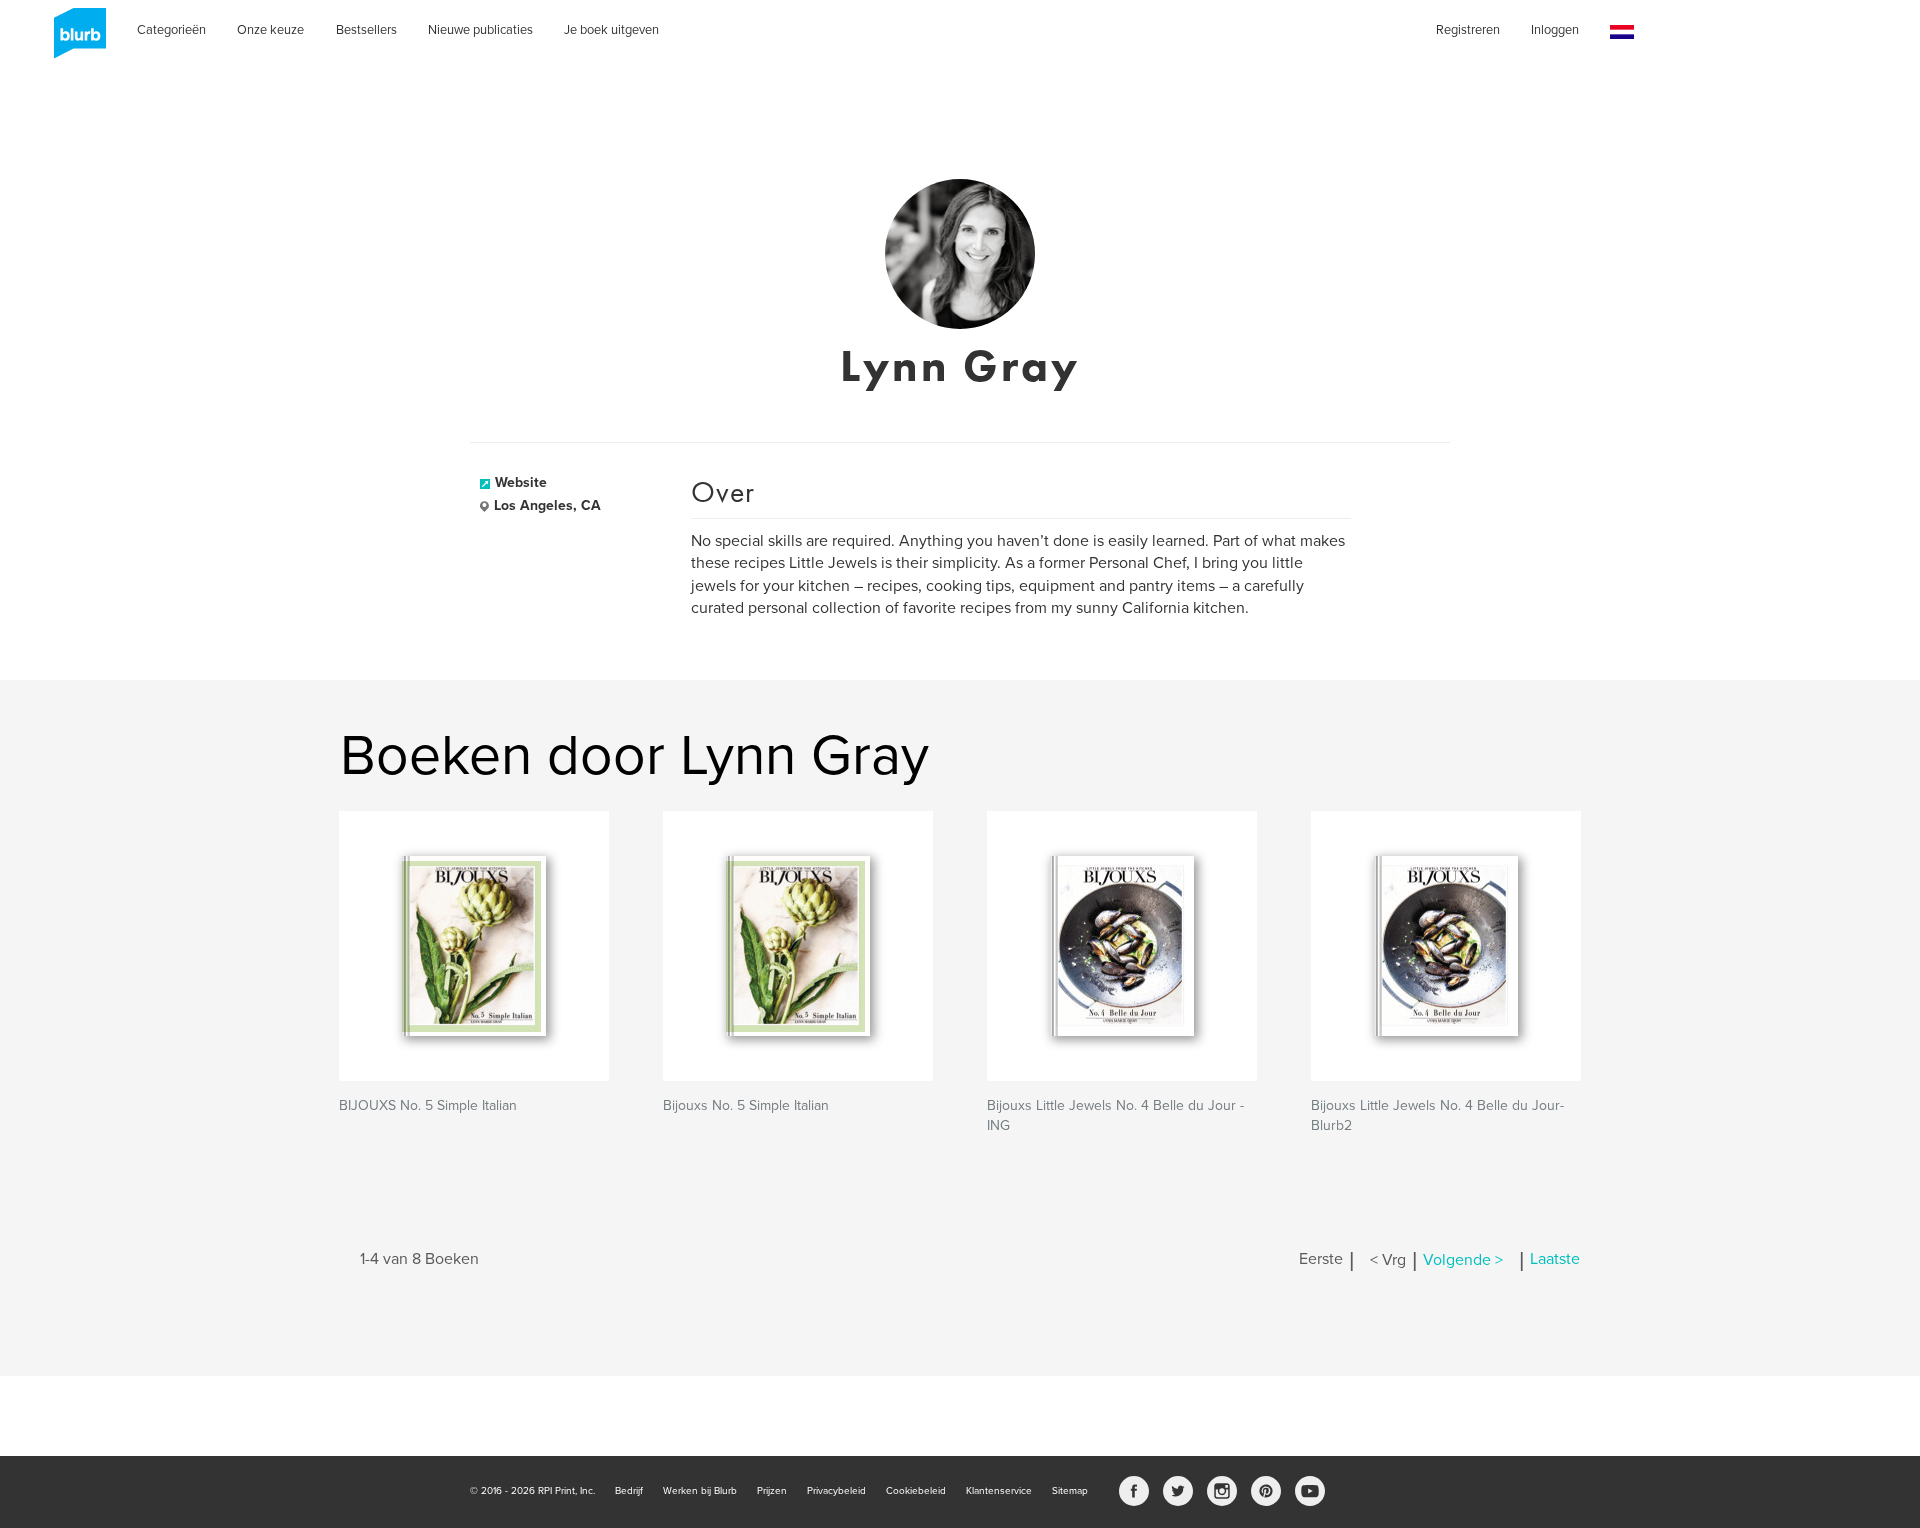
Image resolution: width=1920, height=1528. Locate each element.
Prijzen (772, 1491)
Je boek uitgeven (611, 30)
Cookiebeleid (916, 1491)
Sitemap (1070, 1491)
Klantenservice (999, 1491)
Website (521, 482)
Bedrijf (629, 1491)
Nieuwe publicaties (480, 30)
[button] (1622, 32)
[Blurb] (74, 40)
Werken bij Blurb (700, 1491)
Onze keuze (270, 30)
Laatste (1555, 1260)
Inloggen (1555, 30)
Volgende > (1463, 1260)
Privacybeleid (836, 1491)
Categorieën (171, 30)
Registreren (1468, 30)
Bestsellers (366, 30)
